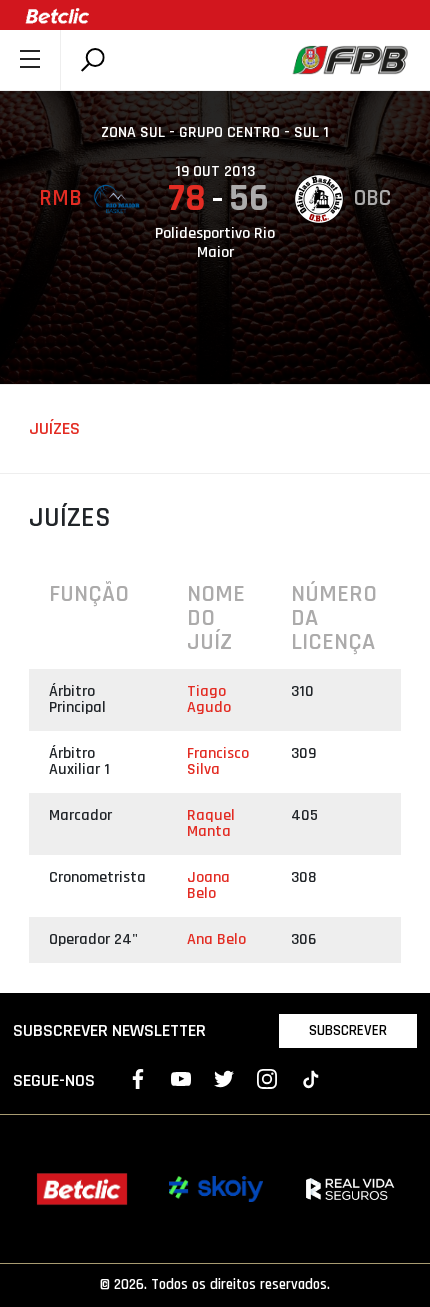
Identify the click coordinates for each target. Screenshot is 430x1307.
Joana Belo (208, 885)
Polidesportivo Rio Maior (215, 243)
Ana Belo (216, 939)
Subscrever (348, 1030)
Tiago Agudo (209, 699)
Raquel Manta (211, 823)
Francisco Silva (218, 761)
